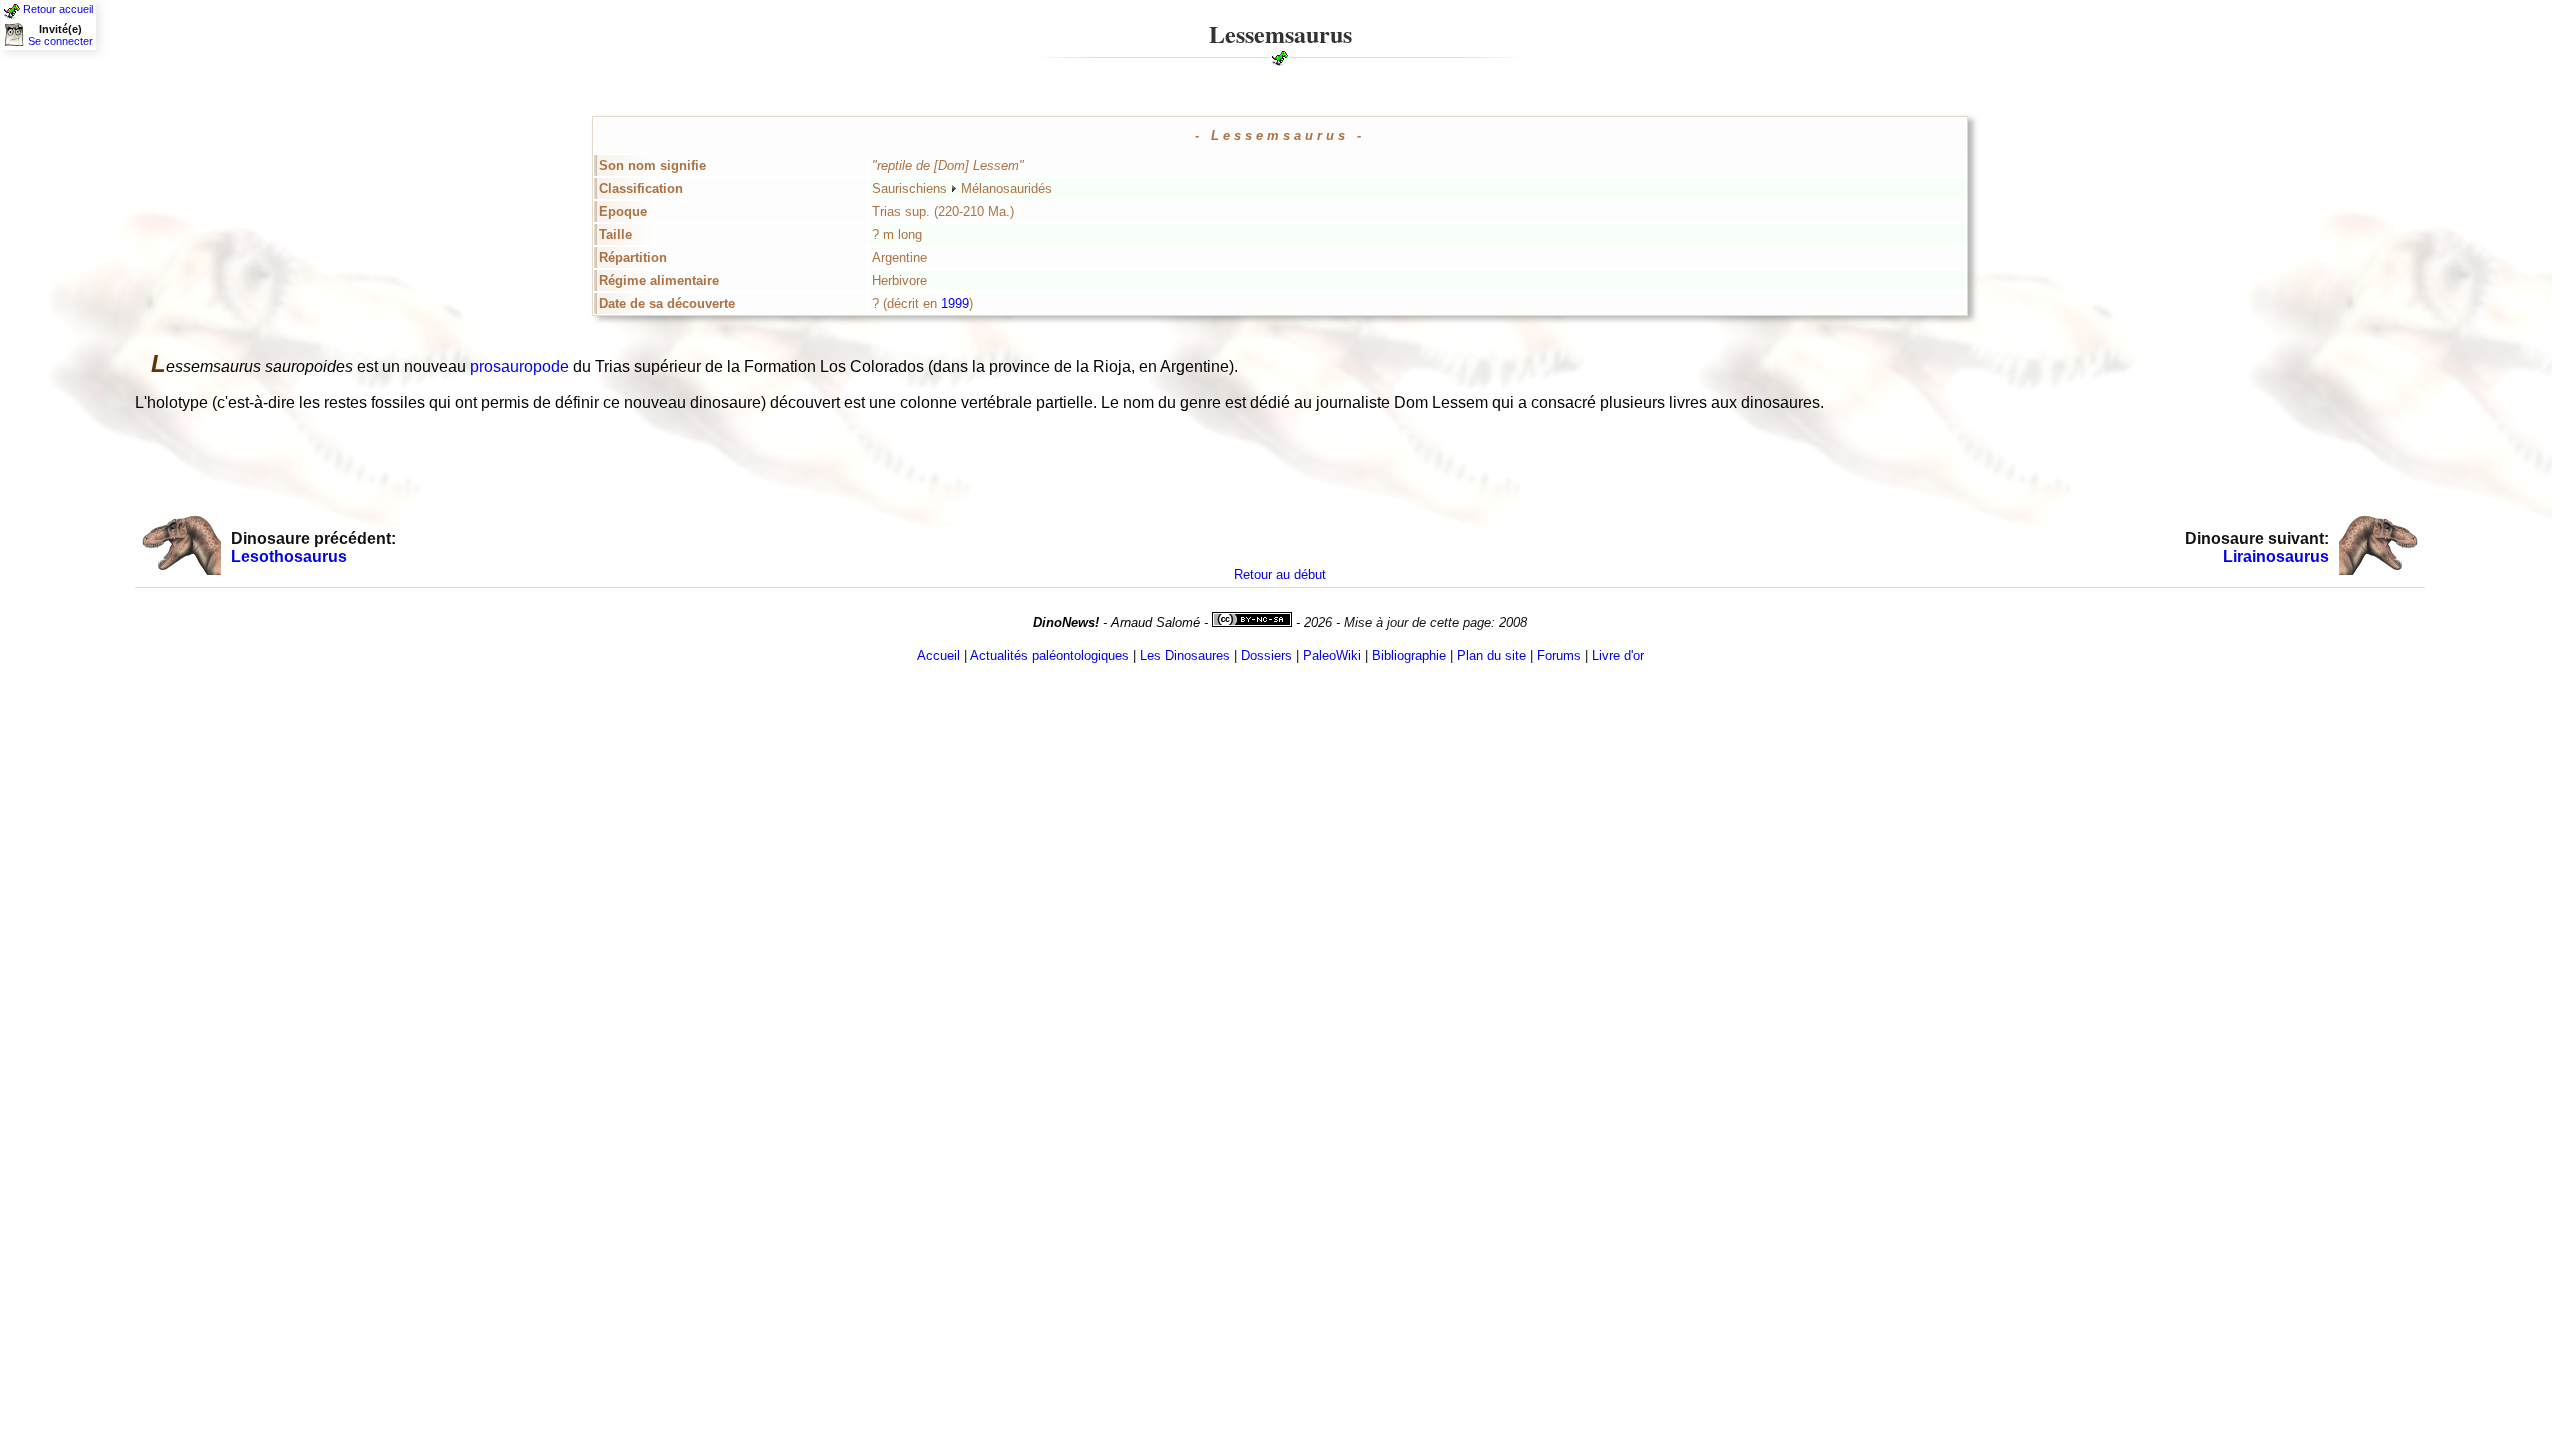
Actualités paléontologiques (1049, 655)
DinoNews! (1066, 622)
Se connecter (60, 41)
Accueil (938, 655)
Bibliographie (1409, 655)
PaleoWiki (1332, 655)
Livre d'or (1618, 655)
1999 (955, 303)
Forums (1559, 655)
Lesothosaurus (289, 556)
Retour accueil (58, 9)
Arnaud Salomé (1155, 622)
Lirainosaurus (2276, 556)
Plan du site (1491, 655)
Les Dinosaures (1185, 655)
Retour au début (1280, 574)
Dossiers (1266, 655)
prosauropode (519, 366)
